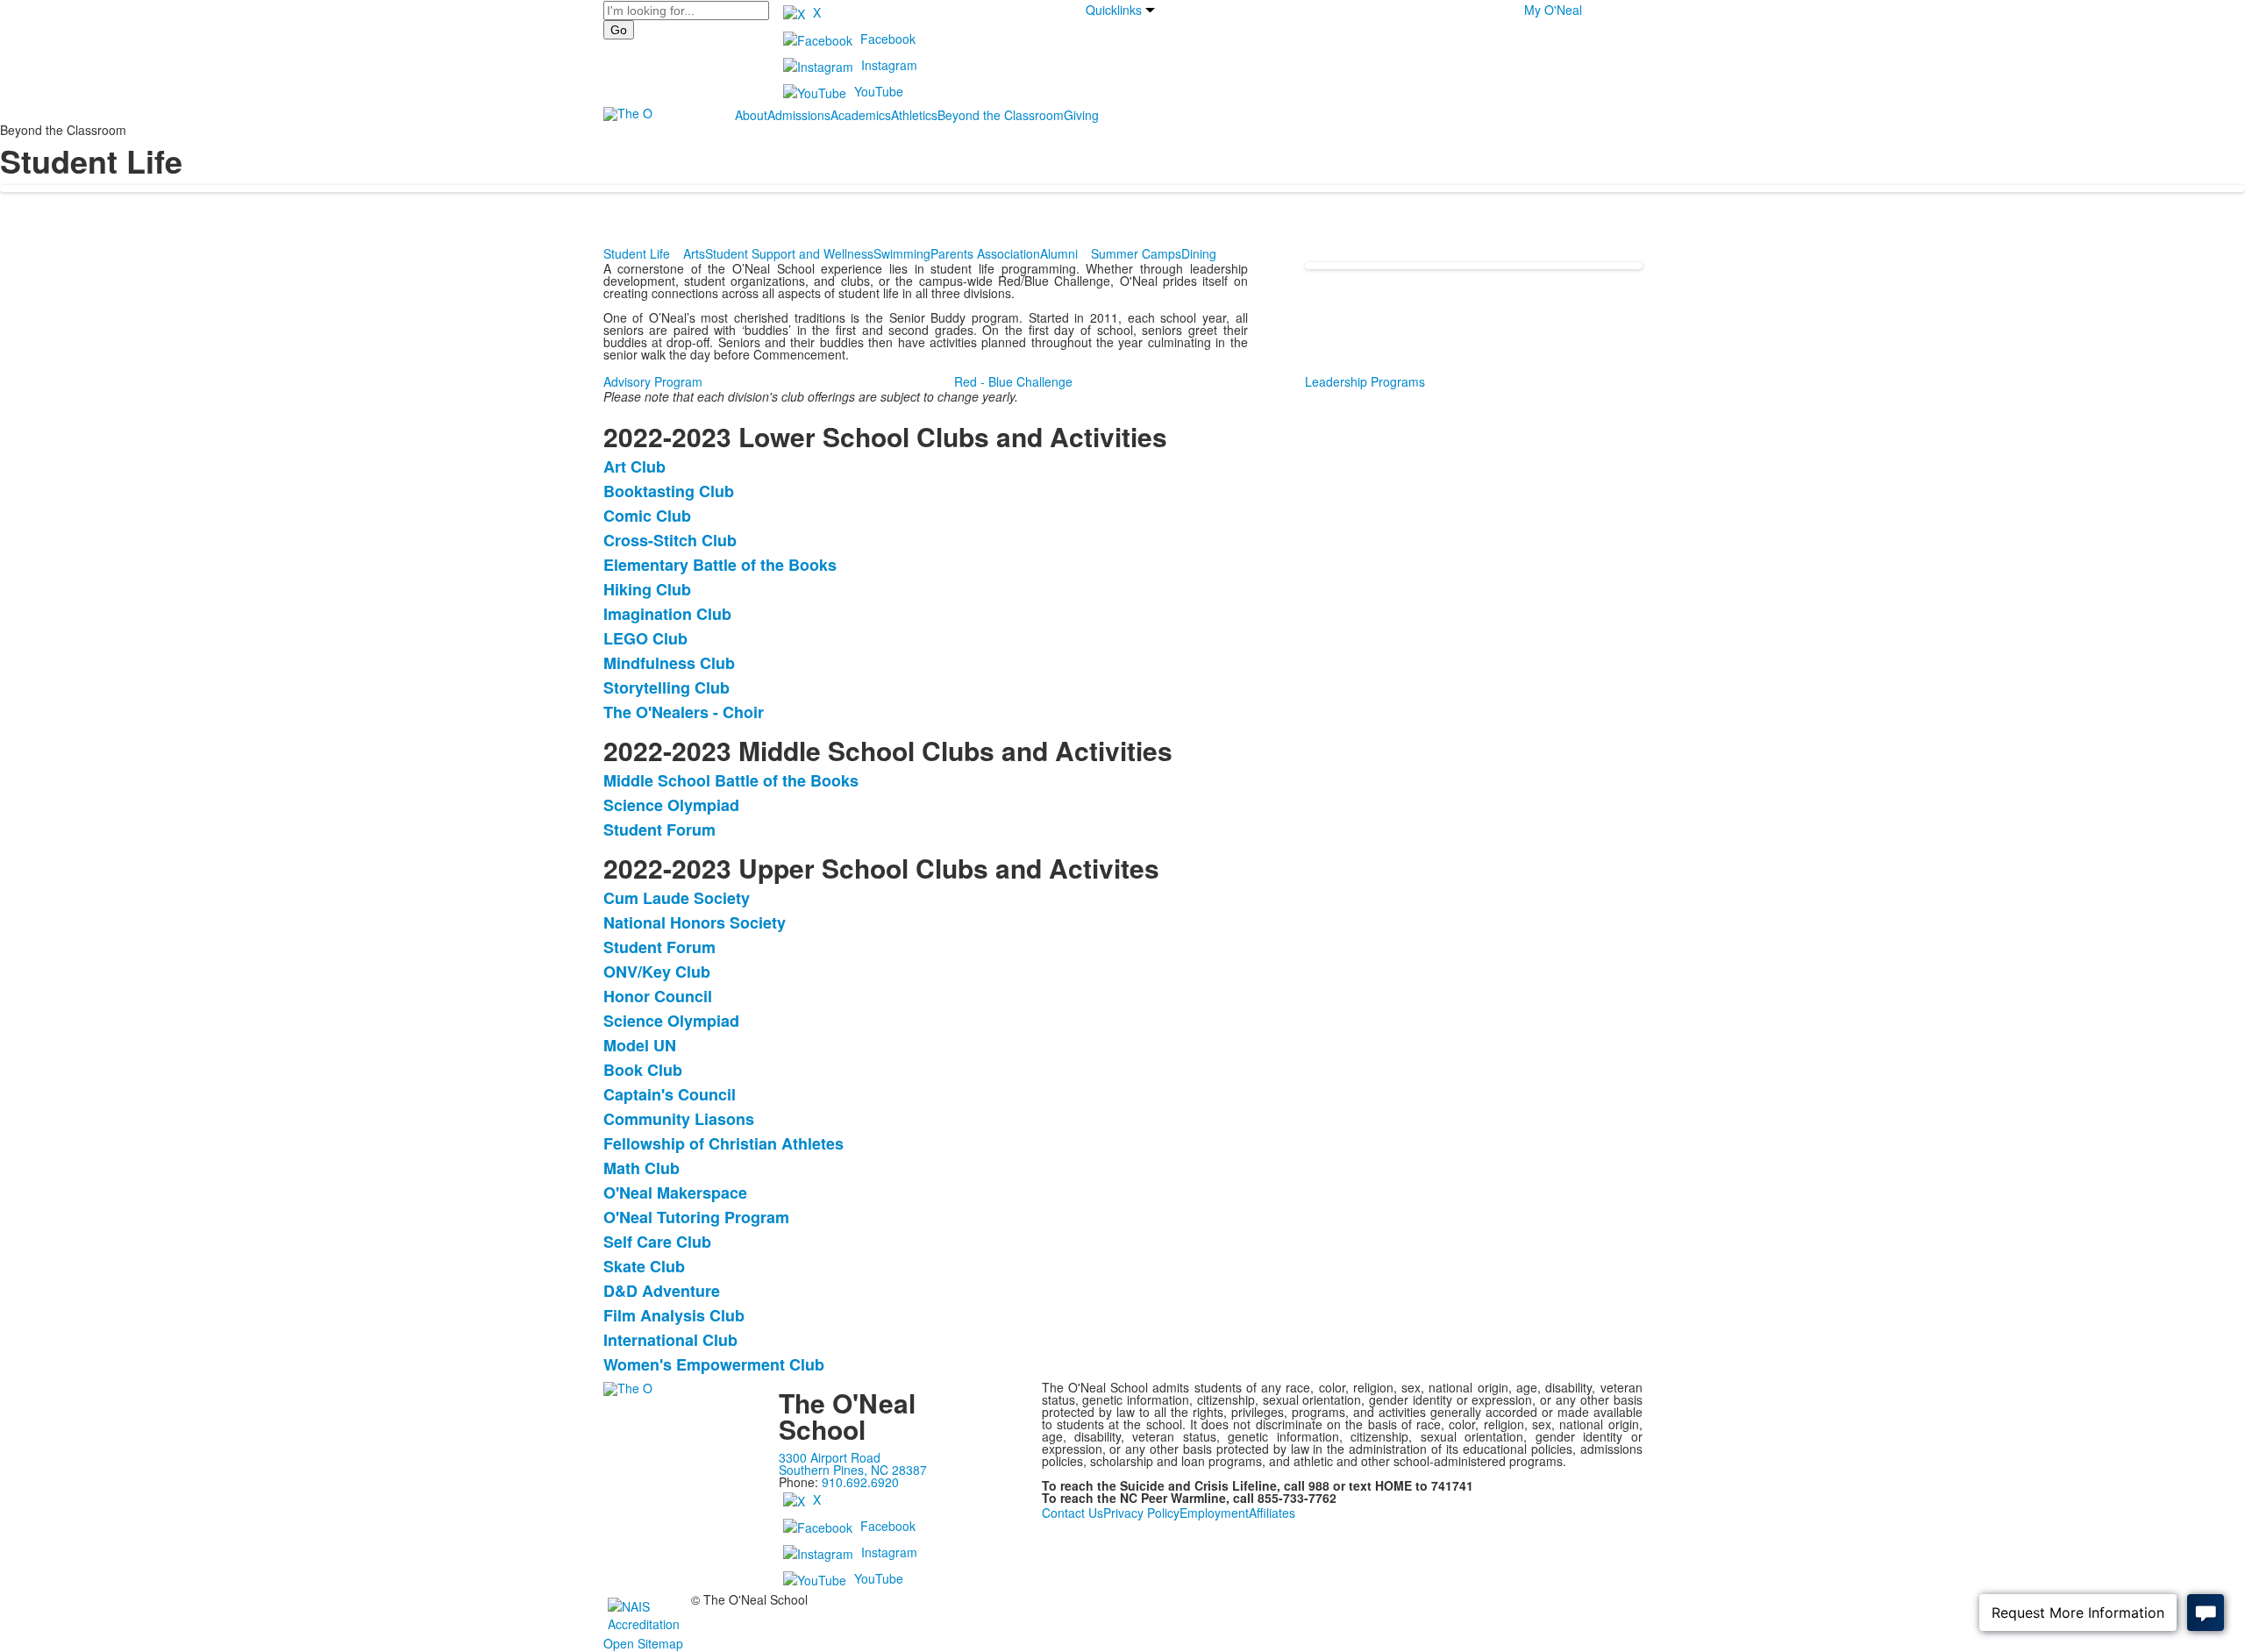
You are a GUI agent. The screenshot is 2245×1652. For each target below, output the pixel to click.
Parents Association (985, 253)
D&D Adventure (662, 1291)
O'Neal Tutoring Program (696, 1217)
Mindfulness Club (669, 663)
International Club (670, 1340)
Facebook (888, 39)
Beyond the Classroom (1001, 115)
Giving (1081, 115)
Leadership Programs (1365, 381)
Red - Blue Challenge (1013, 381)
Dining (1199, 253)
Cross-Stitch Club (670, 540)
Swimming (902, 253)
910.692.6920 (860, 1482)
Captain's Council (670, 1094)
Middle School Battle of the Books (731, 780)
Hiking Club (647, 589)
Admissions (799, 115)
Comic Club (647, 516)
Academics (861, 115)
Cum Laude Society (677, 898)
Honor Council (658, 996)
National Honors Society (695, 922)
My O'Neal (1553, 10)
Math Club (641, 1168)
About (751, 115)
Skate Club (644, 1266)
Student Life (637, 253)
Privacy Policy (1141, 1513)
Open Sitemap (643, 1643)
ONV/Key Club (657, 972)
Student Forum (659, 830)
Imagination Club (667, 614)
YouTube (879, 91)
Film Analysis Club (674, 1315)
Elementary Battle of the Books (720, 565)
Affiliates (1272, 1513)
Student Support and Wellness (789, 253)
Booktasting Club (669, 491)
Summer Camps (1136, 253)
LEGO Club (645, 638)
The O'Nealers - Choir (684, 712)
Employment (1214, 1513)
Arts (694, 253)
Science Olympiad (671, 805)
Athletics (914, 115)
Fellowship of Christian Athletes (723, 1143)
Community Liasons (679, 1119)
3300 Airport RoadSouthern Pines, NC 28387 (853, 1463)
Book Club (643, 1070)
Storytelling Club (666, 687)
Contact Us (1073, 1513)
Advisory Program (653, 381)
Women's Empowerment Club (714, 1364)
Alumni (1059, 253)
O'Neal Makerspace (675, 1193)
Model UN (640, 1045)
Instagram (889, 65)
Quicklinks (1114, 10)
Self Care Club (657, 1242)
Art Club (634, 466)
